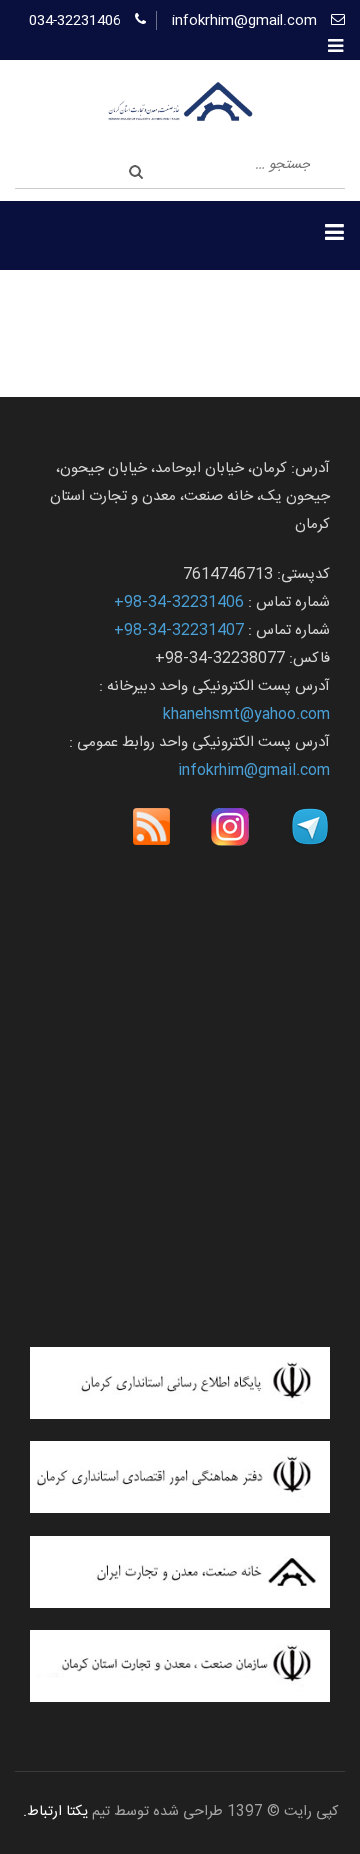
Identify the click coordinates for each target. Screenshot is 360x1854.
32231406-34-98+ (179, 602)
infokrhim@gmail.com (244, 21)
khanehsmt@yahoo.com (246, 714)
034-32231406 (75, 21)
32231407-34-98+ (179, 630)
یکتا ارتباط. (55, 1812)
